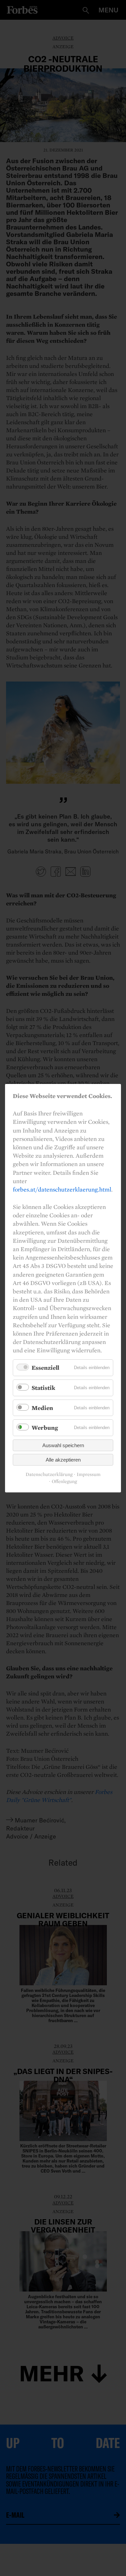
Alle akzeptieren (63, 1460)
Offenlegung (64, 1482)
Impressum (89, 1474)
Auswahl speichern (63, 1445)
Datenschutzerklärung (49, 1474)
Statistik (43, 1388)
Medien (42, 1407)
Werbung (45, 1428)
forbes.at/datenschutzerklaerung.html (62, 1189)
